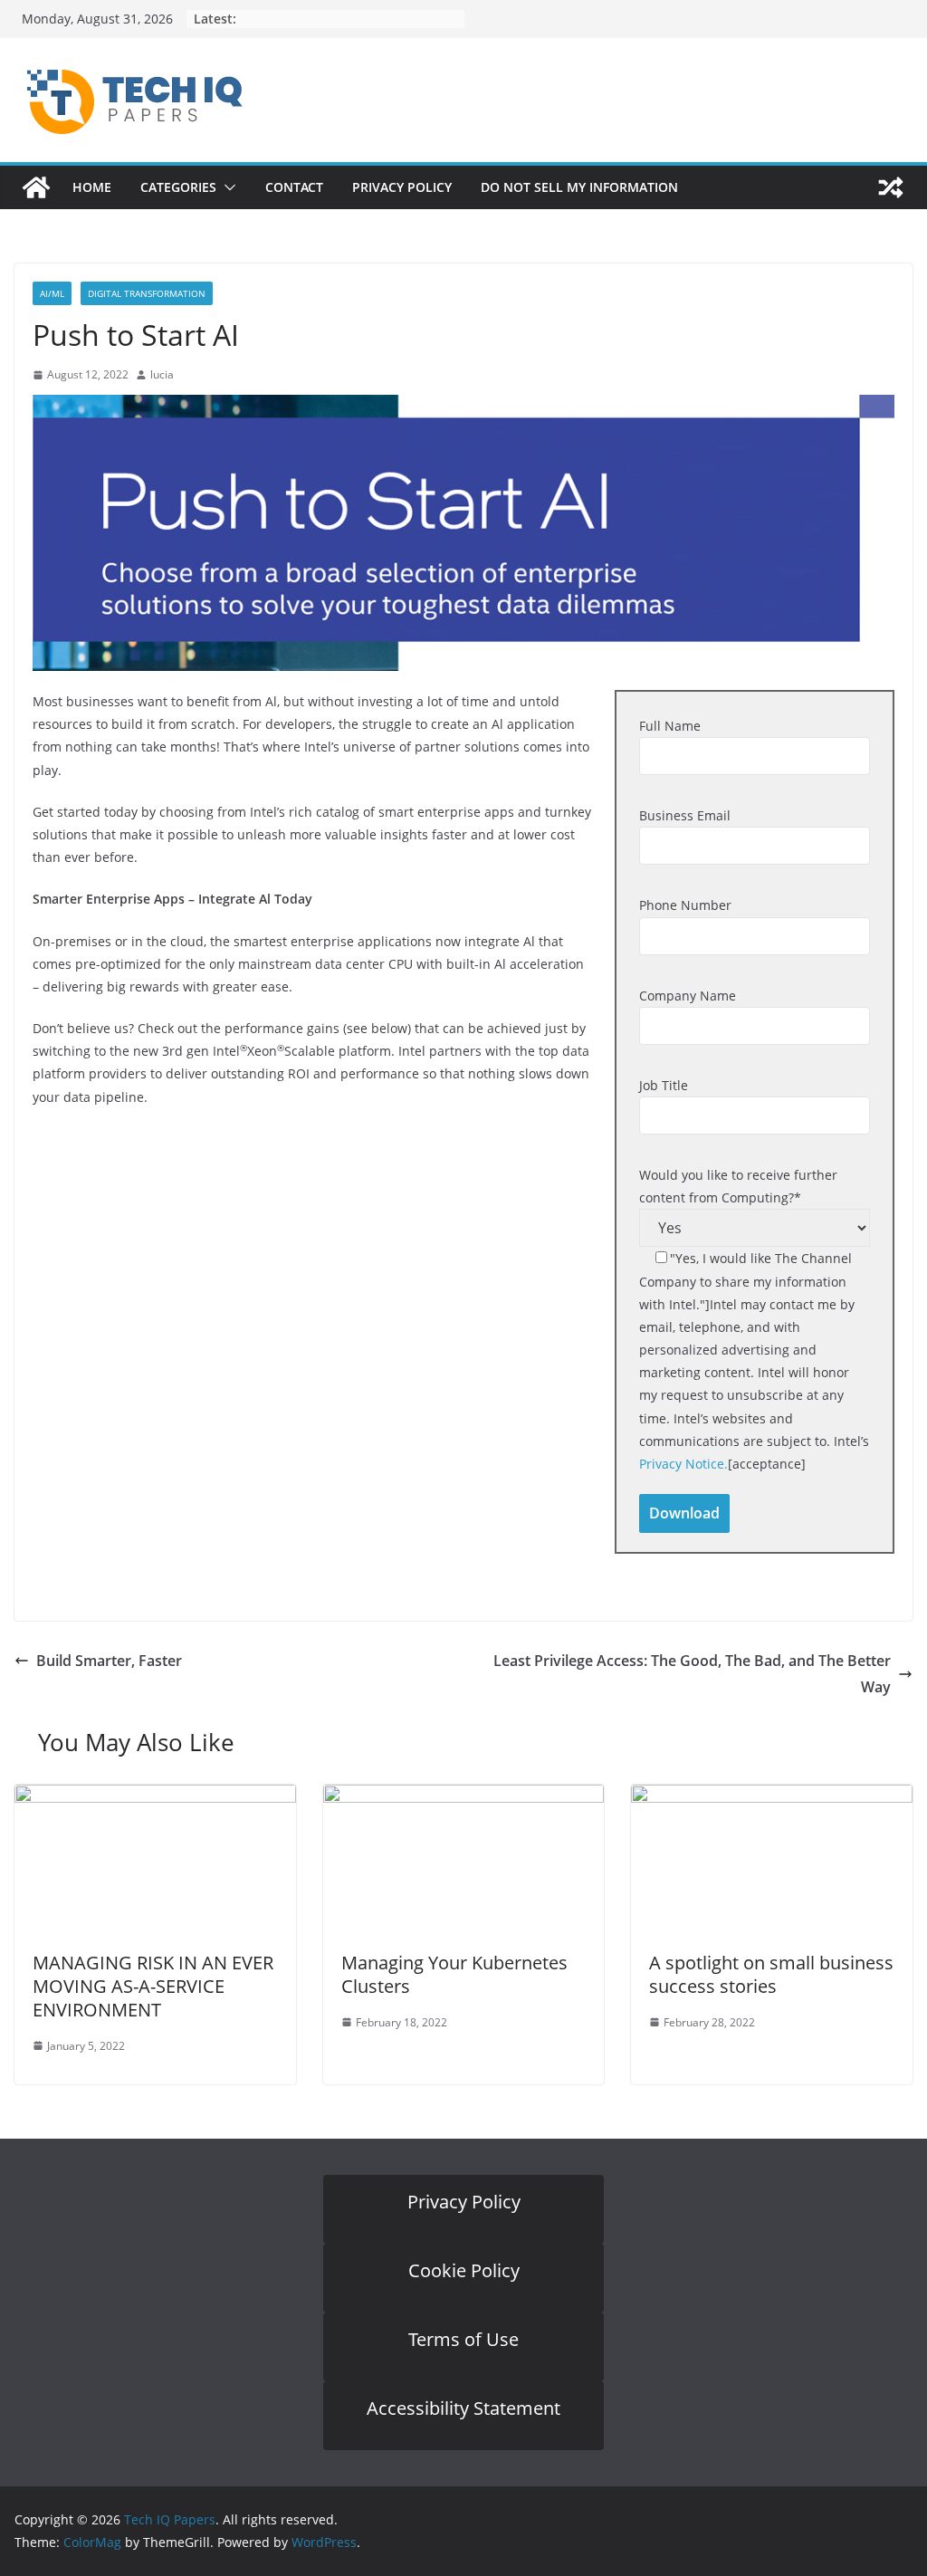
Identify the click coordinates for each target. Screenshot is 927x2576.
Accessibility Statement (463, 2408)
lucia (162, 374)
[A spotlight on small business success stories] (772, 1797)
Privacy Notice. (683, 1464)
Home (92, 187)
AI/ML (52, 293)
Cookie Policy (464, 2270)
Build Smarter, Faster (109, 1661)
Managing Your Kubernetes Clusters (454, 1974)
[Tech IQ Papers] (36, 187)
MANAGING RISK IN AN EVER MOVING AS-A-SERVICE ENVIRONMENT (153, 1986)
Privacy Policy (402, 187)
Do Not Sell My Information (579, 187)
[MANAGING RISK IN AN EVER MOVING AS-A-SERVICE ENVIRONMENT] (155, 1797)
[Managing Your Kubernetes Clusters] (464, 1797)
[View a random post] (891, 187)
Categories (178, 187)
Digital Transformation (147, 293)
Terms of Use (463, 2339)
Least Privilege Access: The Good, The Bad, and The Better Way (692, 1674)
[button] (226, 187)
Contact (294, 187)
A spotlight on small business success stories (771, 1974)
